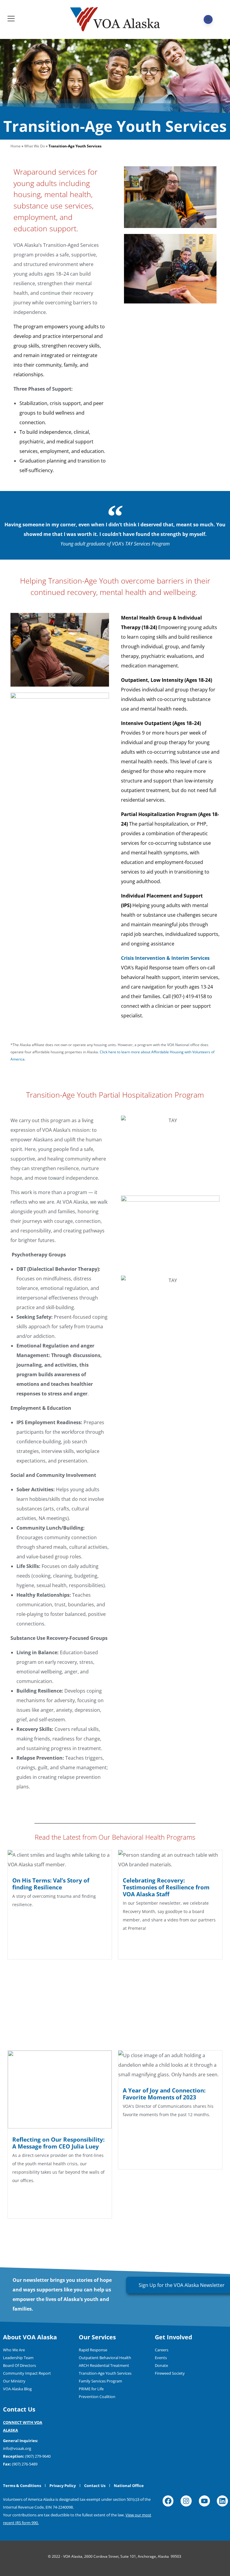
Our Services (97, 2337)
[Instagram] (186, 2501)
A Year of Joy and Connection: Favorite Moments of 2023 (164, 2094)
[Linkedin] (222, 2501)
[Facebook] (168, 2501)
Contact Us (19, 2409)
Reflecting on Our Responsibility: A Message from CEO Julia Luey (58, 2143)
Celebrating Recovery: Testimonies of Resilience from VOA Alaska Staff (166, 1887)
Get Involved (174, 2337)
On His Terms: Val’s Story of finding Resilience (51, 1884)
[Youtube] (204, 2501)
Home (16, 146)
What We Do (35, 146)
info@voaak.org (17, 2448)
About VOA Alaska (30, 2337)
